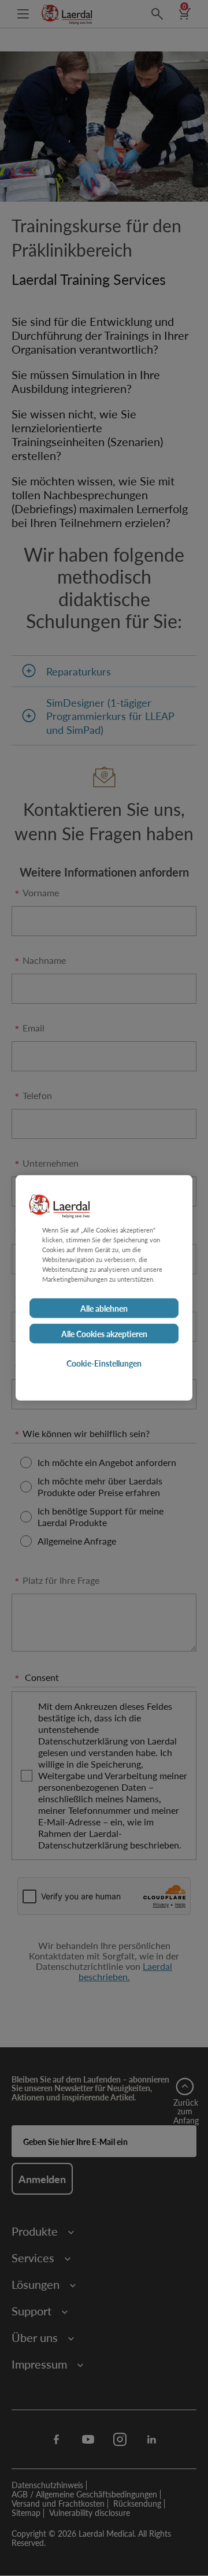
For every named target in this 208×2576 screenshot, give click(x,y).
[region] (104, 1288)
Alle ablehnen (104, 1308)
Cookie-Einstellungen (104, 1363)
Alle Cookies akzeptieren (104, 1334)
